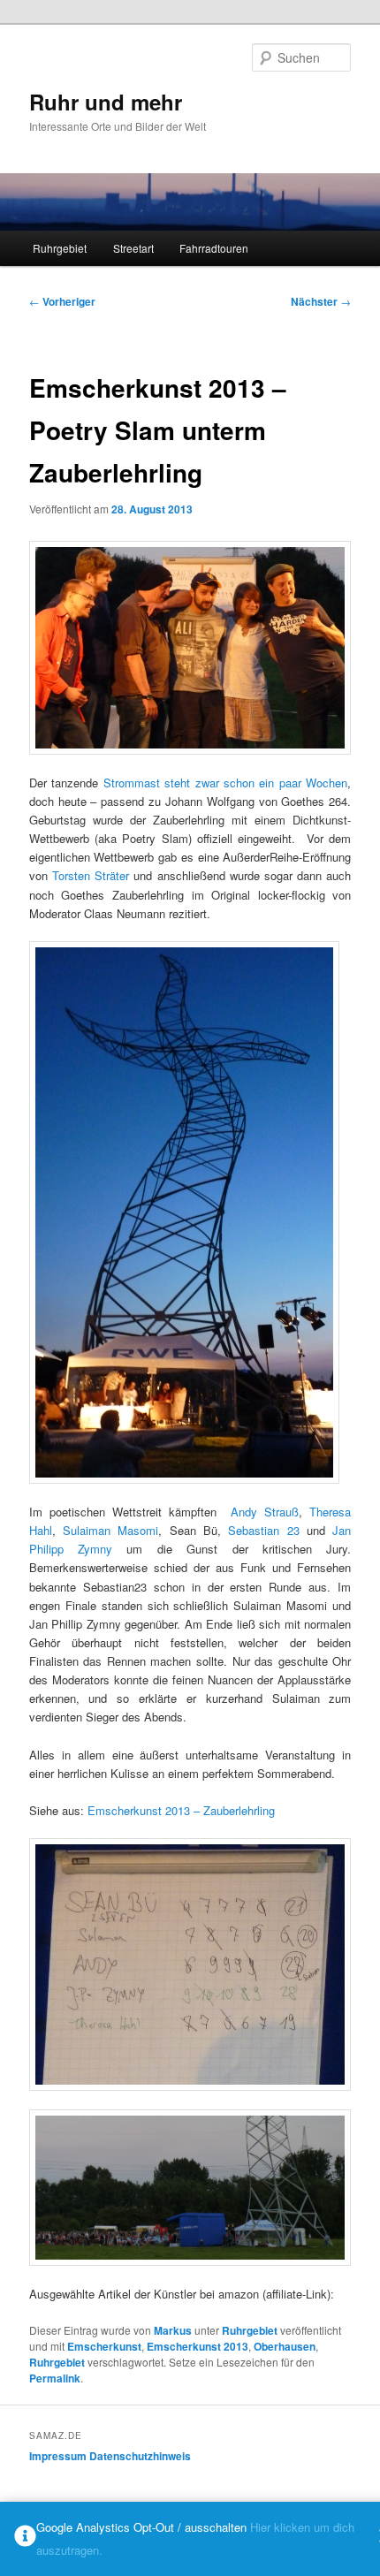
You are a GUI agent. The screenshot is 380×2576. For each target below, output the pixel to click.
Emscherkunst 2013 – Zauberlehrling (181, 1810)
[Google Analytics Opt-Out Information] (25, 2539)
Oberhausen (285, 2346)
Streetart (133, 248)
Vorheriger (62, 301)
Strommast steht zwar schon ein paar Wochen (226, 783)
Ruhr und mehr (106, 102)
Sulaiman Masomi (110, 1530)
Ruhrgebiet (60, 248)
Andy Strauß (265, 1512)
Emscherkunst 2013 (198, 2346)
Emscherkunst (104, 2346)
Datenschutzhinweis (140, 2456)
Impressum (58, 2456)
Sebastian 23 (263, 1530)
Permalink (55, 2378)
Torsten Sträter (91, 875)
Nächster (321, 301)
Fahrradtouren (214, 248)
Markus (173, 2330)
